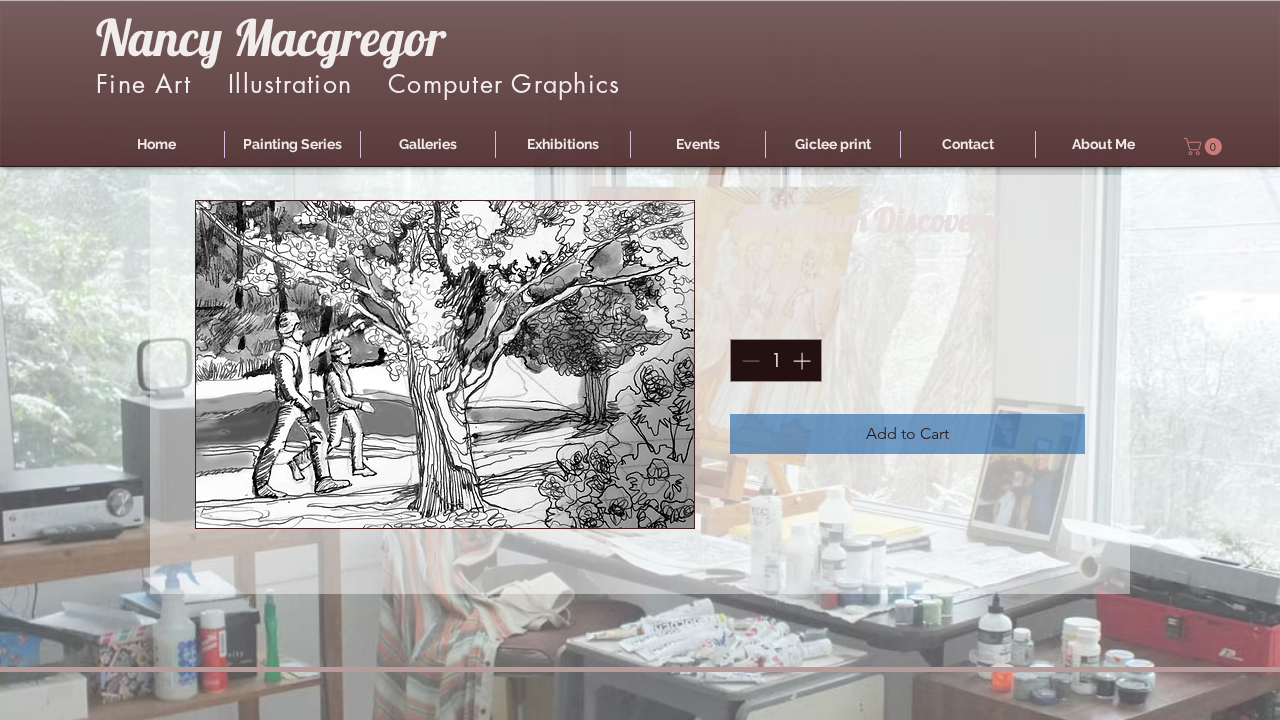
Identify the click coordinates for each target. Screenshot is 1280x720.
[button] (292, 144)
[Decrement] (748, 360)
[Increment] (803, 360)
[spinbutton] (776, 360)
